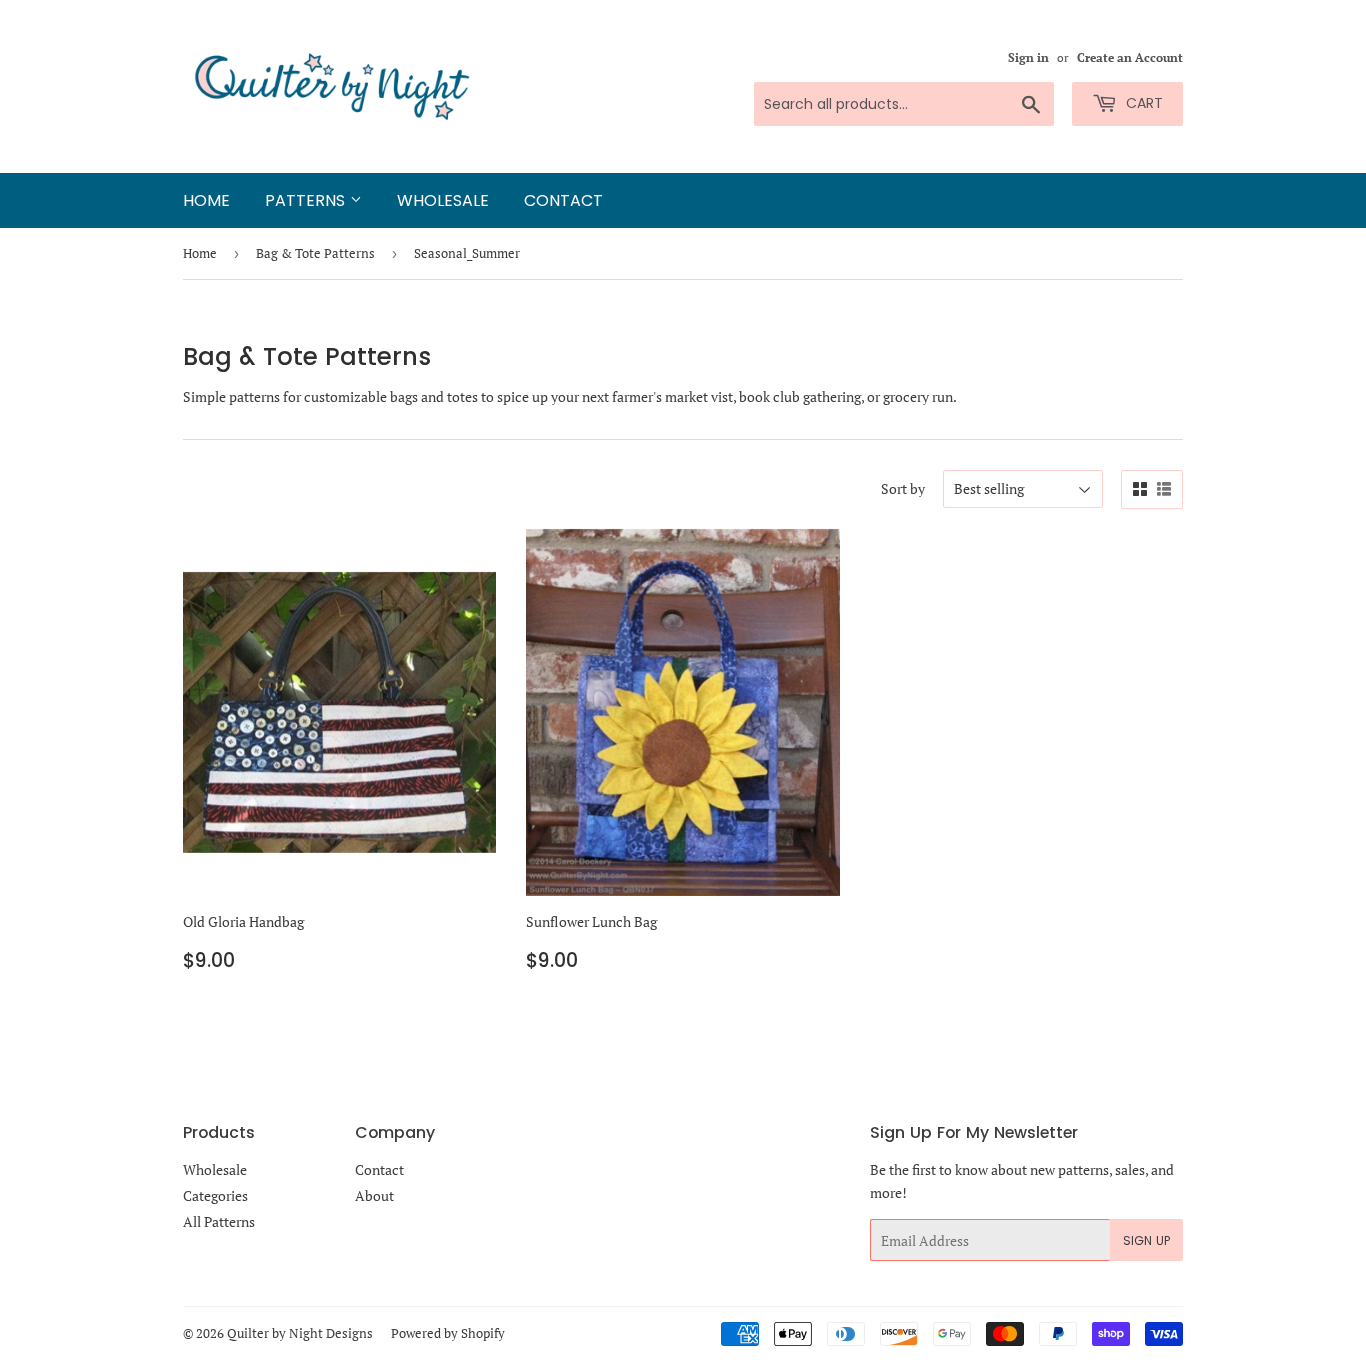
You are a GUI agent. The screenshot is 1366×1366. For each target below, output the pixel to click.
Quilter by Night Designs (300, 1333)
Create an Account (1130, 57)
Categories (215, 1195)
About (374, 1195)
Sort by (903, 488)
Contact (563, 200)
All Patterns (219, 1221)
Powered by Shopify (448, 1333)
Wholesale (443, 200)
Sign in (1028, 57)
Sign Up (1146, 1240)
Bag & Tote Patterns (315, 253)
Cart (1142, 103)
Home (206, 200)
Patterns (307, 200)
